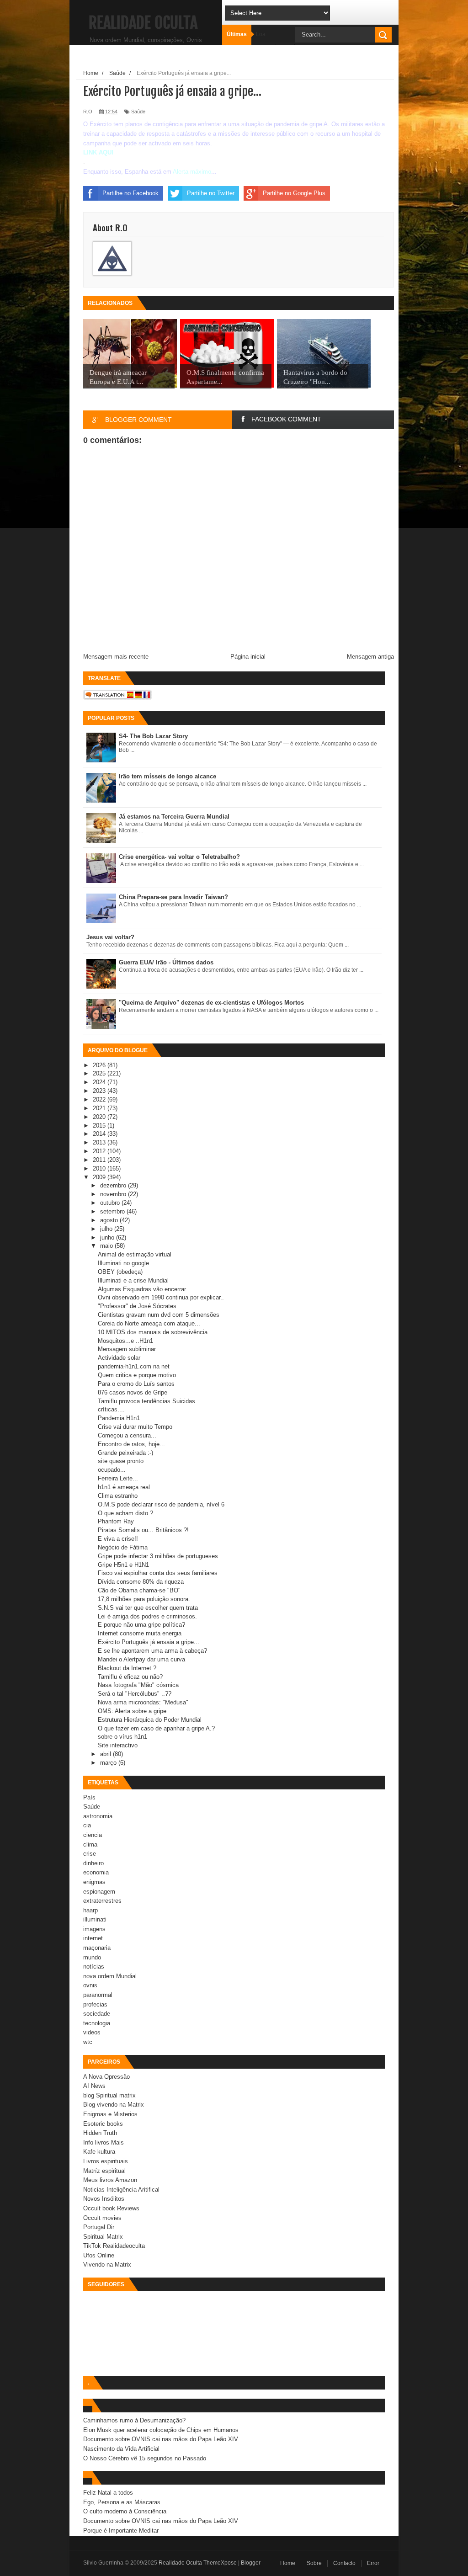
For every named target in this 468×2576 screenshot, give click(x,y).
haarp (90, 1910)
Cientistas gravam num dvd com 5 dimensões (159, 1315)
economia (96, 1872)
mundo (92, 1957)
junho (108, 1237)
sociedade (97, 2014)
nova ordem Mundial (110, 1976)
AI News (94, 2086)
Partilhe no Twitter (211, 193)
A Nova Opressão (106, 2077)
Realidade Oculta (143, 23)
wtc (88, 2042)
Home (288, 2563)
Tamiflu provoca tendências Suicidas (146, 1401)
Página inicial (248, 657)
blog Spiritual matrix (109, 2095)
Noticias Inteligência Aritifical (121, 2190)
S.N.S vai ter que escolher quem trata (148, 1608)
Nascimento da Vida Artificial (121, 2449)
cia (87, 1825)
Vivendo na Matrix (107, 2265)
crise (90, 1854)
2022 (100, 1099)
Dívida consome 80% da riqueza (141, 1582)
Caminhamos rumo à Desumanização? (134, 2420)
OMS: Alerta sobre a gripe (132, 1711)
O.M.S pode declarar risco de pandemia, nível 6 (161, 1504)
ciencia (93, 1835)
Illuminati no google (123, 1263)
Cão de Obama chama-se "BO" (139, 1590)
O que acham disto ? (125, 1513)
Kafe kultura (99, 2152)
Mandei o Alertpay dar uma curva (141, 1659)
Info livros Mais (104, 2142)
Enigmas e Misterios (110, 2114)
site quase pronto (121, 1461)
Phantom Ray (116, 1521)
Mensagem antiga (370, 657)
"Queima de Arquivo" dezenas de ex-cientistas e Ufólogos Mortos (211, 1003)
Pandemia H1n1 (119, 1418)
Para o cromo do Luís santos (136, 1384)
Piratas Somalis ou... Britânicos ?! (143, 1530)
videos (92, 2032)
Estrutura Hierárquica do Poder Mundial (150, 1720)
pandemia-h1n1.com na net (134, 1366)
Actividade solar (119, 1358)
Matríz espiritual (104, 2171)
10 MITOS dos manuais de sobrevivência (153, 1332)
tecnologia (97, 2023)
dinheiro (93, 1863)
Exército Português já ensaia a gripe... (149, 1642)
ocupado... (112, 1470)
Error (373, 2563)
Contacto (344, 2563)
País (89, 1797)
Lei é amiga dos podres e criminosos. (147, 1616)
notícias (94, 1967)
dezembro (114, 1185)
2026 (100, 1065)
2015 (100, 1126)
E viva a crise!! (118, 1539)
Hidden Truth (100, 2133)
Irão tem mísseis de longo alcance (168, 776)
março (109, 1763)
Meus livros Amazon (110, 2180)
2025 (100, 1073)
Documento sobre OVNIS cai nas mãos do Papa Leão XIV (161, 2439)
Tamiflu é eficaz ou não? (130, 1677)
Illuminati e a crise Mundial (133, 1280)
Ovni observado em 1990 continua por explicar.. (161, 1297)
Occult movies (102, 2218)
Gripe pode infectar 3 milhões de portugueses (158, 1556)
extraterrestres (102, 1901)
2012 (100, 1151)
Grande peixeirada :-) (125, 1453)
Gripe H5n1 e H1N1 (123, 1565)
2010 (100, 1168)
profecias (95, 2004)
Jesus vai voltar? (110, 937)
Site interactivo (118, 1745)
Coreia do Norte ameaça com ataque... (149, 1323)
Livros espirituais (106, 2161)
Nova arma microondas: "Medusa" (143, 1702)
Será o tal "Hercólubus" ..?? (135, 1694)
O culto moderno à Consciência (125, 2511)
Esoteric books (103, 2124)
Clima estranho (118, 1496)
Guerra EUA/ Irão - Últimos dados (166, 962)
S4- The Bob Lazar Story (153, 736)
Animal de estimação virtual (135, 1254)
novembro (114, 1194)
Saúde (138, 112)
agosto (110, 1220)
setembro (113, 1211)
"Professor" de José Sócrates (137, 1306)
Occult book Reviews (111, 2208)
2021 (100, 1108)
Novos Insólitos (104, 2199)
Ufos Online (99, 2255)
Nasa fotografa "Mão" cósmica (138, 1685)
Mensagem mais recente (116, 657)
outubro (111, 1203)
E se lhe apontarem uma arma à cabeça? (152, 1651)
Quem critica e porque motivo (137, 1375)
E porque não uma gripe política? (141, 1625)
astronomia (98, 1816)
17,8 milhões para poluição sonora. (144, 1599)
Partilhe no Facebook (130, 193)
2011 (100, 1160)
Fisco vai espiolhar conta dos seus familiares (158, 1573)
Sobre (314, 2563)
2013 (100, 1142)
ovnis (90, 1985)
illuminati (95, 1919)
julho (107, 1229)
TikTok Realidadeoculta (114, 2246)
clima (90, 1844)
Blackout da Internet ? (127, 1668)
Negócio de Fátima (123, 1547)
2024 (100, 1082)
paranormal (98, 1995)
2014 (100, 1134)
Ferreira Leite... (118, 1478)
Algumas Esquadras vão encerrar (142, 1289)
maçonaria (97, 1948)
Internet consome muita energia (140, 1633)
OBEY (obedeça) (120, 1272)
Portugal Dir (99, 2227)
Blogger (251, 2563)
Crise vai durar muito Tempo (135, 1427)
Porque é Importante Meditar (121, 2531)
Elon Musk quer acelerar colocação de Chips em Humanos (161, 2430)
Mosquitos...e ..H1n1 (125, 1341)
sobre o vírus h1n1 (122, 1737)
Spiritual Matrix (103, 2237)
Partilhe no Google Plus (294, 193)
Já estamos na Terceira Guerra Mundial (174, 817)
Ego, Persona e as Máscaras (122, 2502)
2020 (100, 1117)
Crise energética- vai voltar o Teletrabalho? (179, 857)
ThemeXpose (220, 2563)
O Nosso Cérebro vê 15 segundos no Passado (145, 2458)
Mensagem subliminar (127, 1349)
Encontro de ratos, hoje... (131, 1444)
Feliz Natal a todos (108, 2493)
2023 (100, 1091)
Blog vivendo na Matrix (114, 2105)
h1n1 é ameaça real (124, 1487)
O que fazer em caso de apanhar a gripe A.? (156, 1728)
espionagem (99, 1892)
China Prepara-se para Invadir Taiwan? (173, 897)
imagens (94, 1929)
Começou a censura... (127, 1435)
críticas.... (111, 1409)
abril (106, 1754)
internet (93, 1938)
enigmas (94, 1882)
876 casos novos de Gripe (133, 1392)
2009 (100, 1177)
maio (107, 1246)
